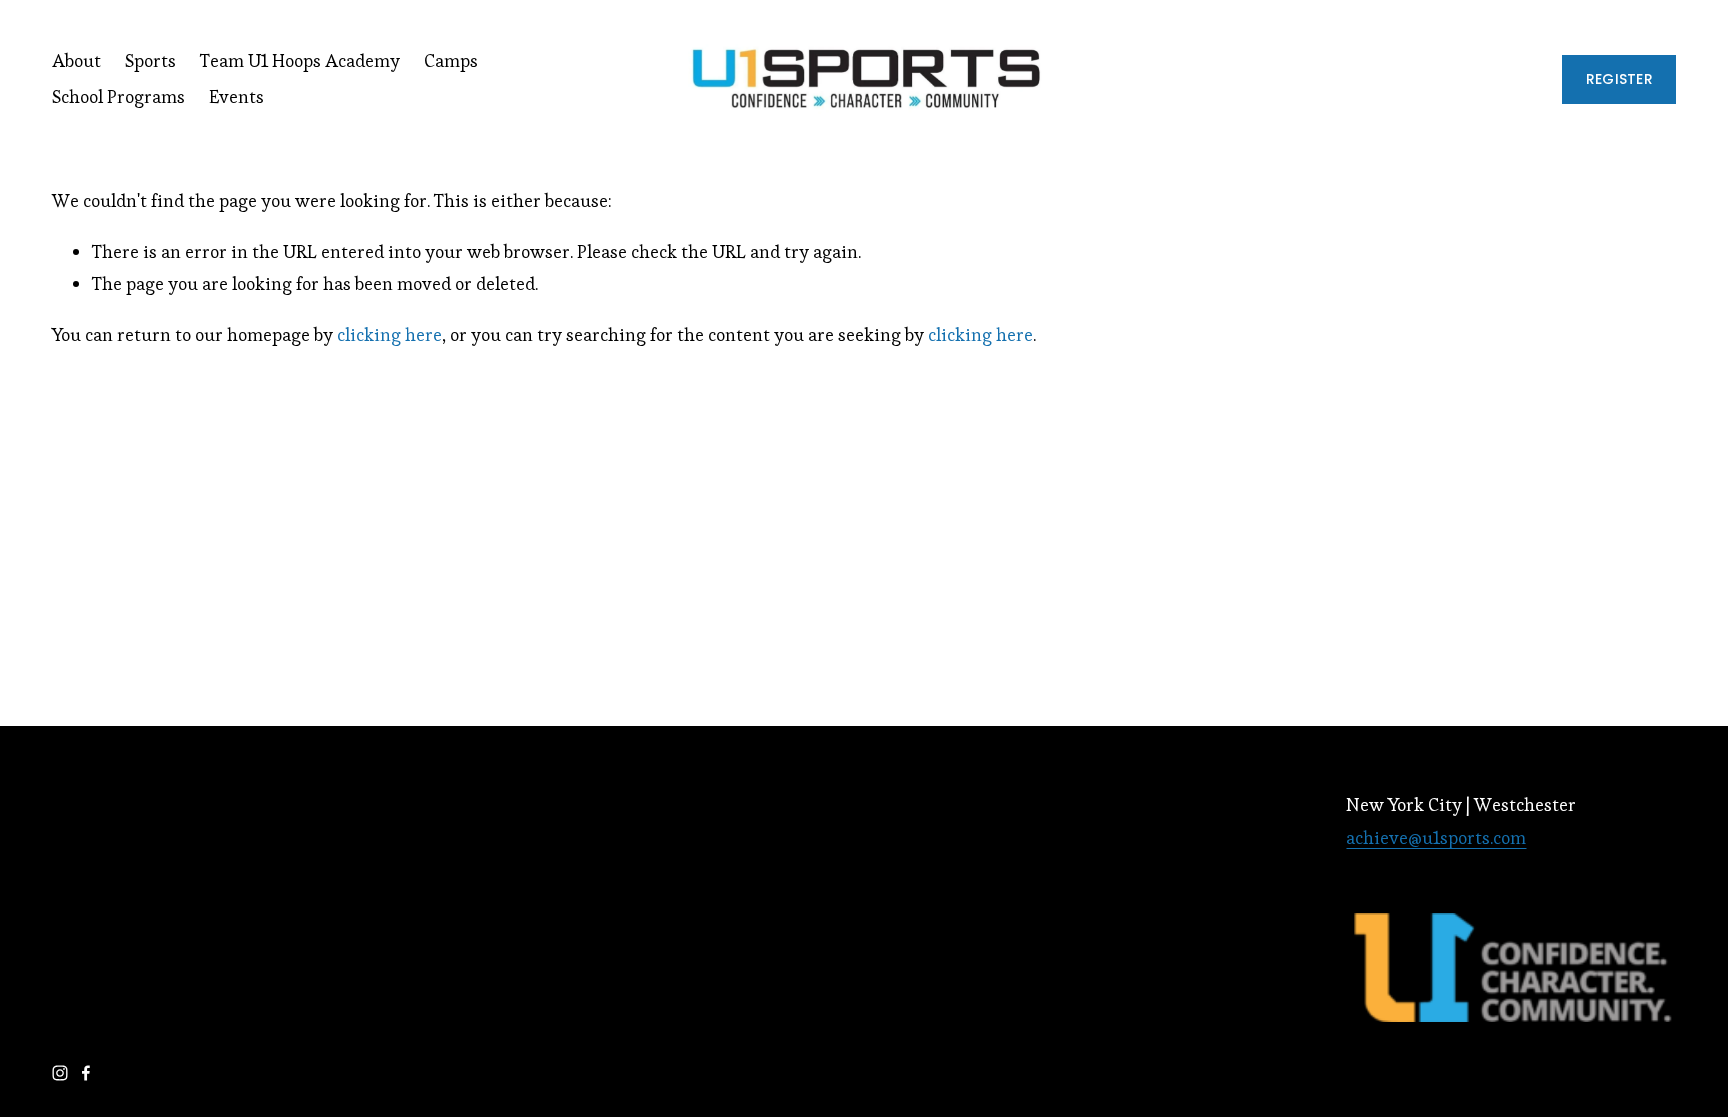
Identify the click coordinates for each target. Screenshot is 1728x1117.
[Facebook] (86, 1073)
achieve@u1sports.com (1436, 837)
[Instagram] (60, 1073)
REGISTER (1619, 79)
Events (236, 96)
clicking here (389, 334)
